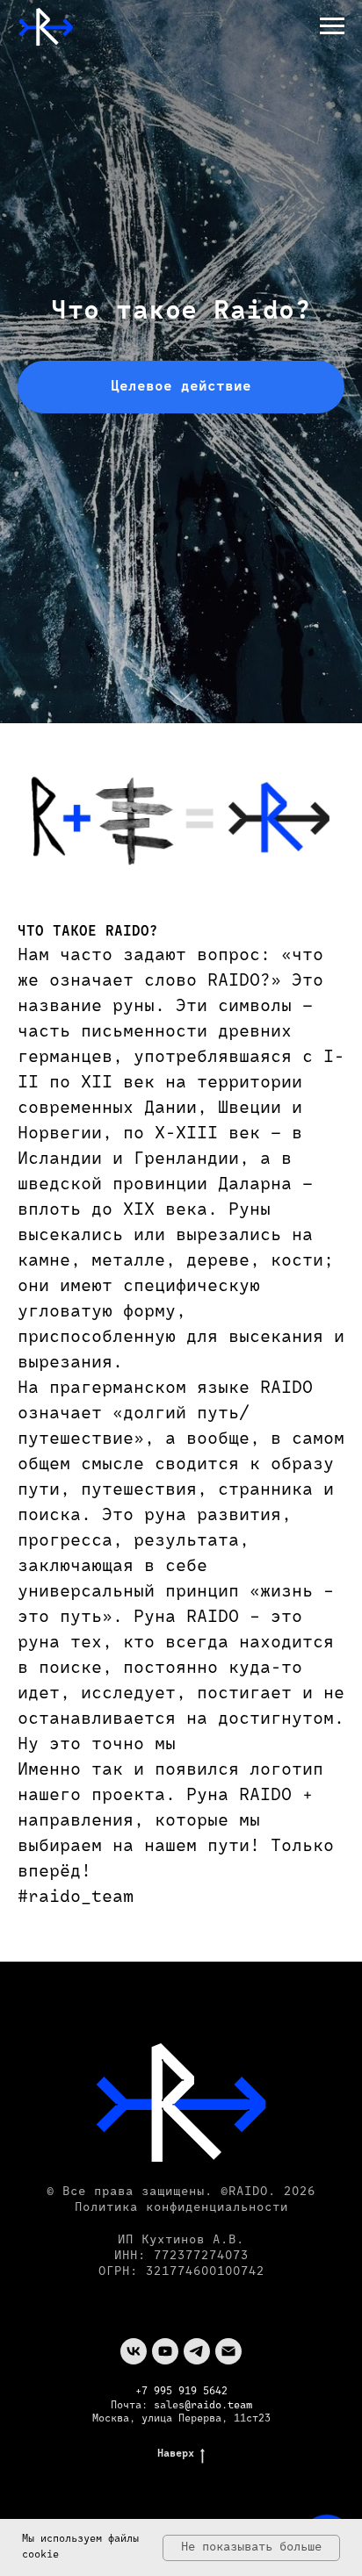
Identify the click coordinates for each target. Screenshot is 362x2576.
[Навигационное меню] (332, 26)
